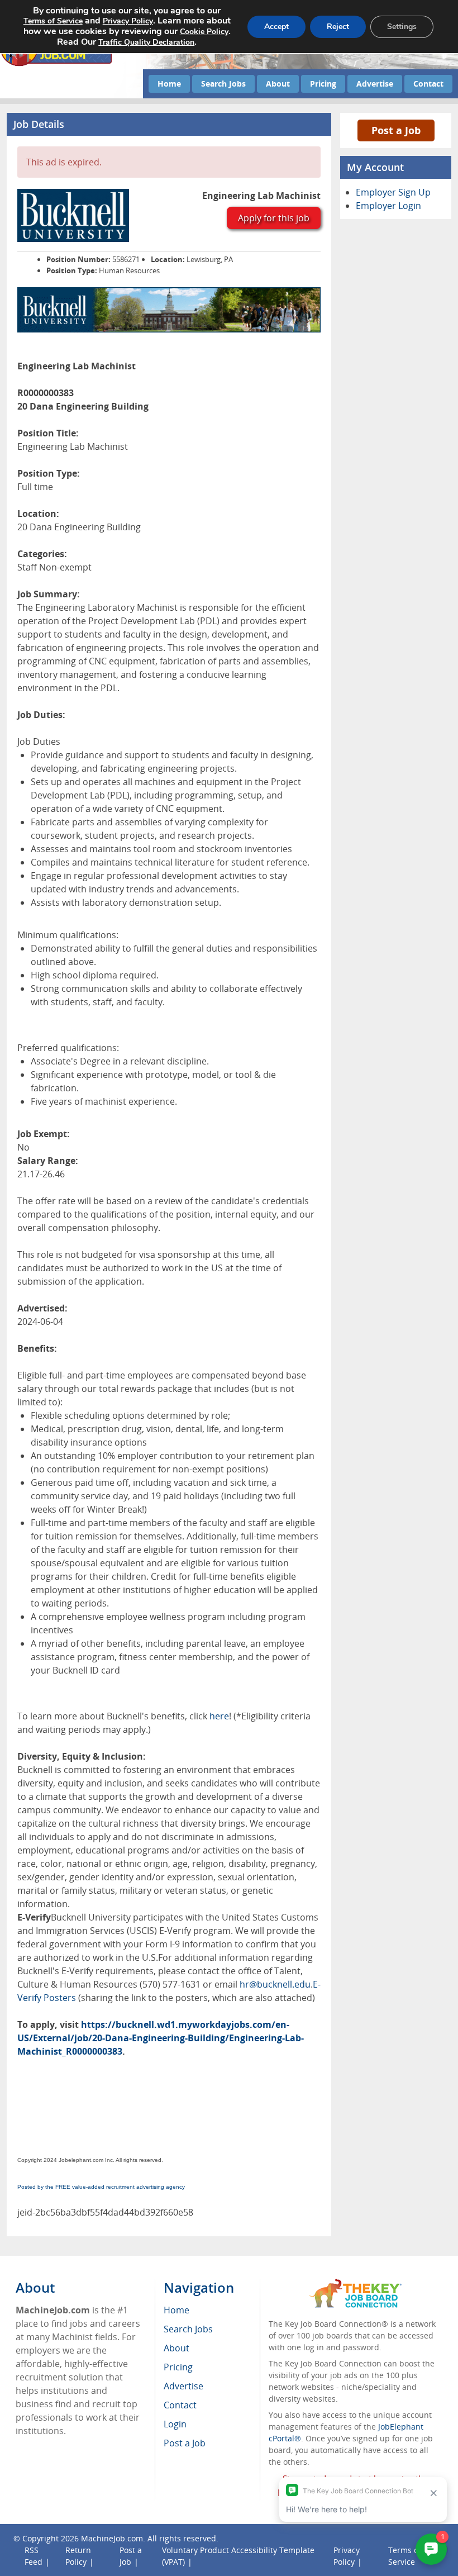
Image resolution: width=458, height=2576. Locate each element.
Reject (338, 27)
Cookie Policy (204, 32)
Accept (276, 27)
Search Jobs (223, 84)
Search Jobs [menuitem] (188, 2329)
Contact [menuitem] (180, 2405)
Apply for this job (274, 218)
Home (169, 84)
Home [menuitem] (176, 2310)
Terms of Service (53, 21)
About (278, 84)
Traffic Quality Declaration (146, 42)
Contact (428, 84)
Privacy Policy (128, 21)
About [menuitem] (176, 2348)
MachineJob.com (112, 2538)
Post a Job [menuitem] (185, 2443)
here (218, 1716)
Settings (402, 27)
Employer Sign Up (393, 192)
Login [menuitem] (175, 2424)
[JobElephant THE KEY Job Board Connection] (356, 2284)
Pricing (323, 84)
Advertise (375, 84)
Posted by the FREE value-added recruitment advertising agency (101, 2187)
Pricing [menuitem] (178, 2367)
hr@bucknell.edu (275, 1984)
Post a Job (396, 130)
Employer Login (388, 206)
